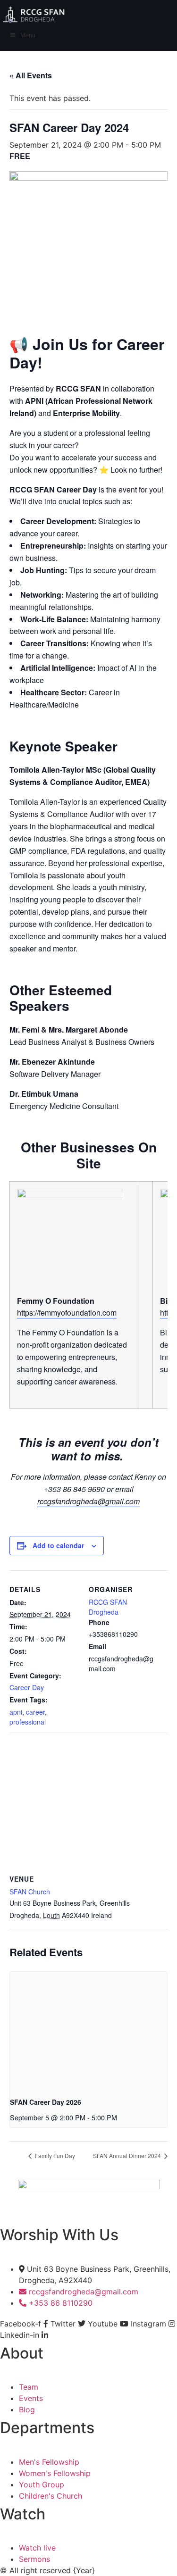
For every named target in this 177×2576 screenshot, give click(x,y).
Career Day (27, 1687)
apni (16, 1712)
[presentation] (88, 2031)
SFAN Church (30, 1892)
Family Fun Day (54, 2155)
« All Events (31, 75)
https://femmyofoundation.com (67, 1313)
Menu (28, 35)
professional (28, 1722)
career (35, 1712)
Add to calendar (58, 1545)
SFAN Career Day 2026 (46, 2102)
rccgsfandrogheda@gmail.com (88, 1501)
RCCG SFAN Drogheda (108, 1607)
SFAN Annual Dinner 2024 (128, 2155)
